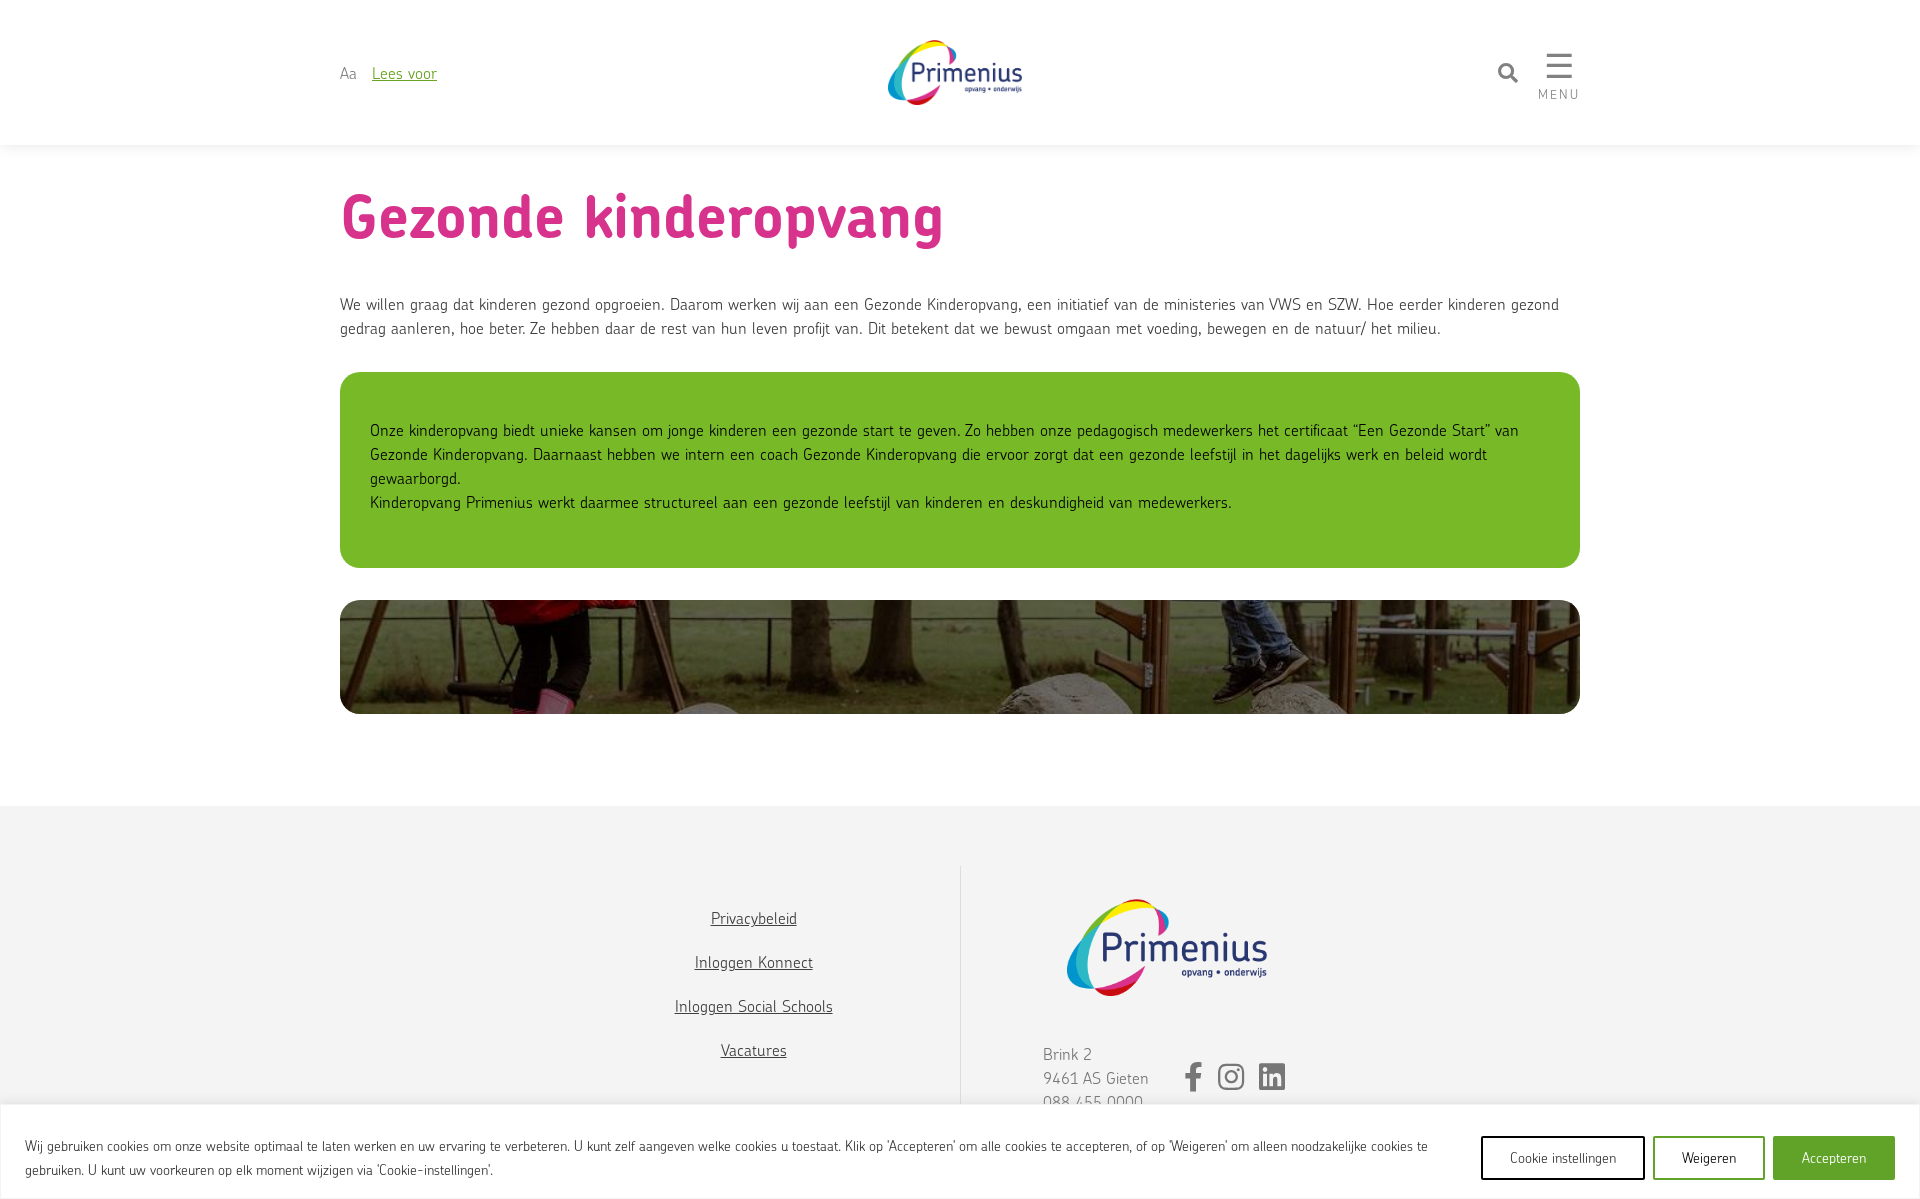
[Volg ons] (1196, 1082)
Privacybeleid (754, 918)
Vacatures (754, 1050)
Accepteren (1834, 1157)
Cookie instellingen (1563, 1157)
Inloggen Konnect (754, 962)
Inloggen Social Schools (754, 1006)
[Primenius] (957, 72)
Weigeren (1709, 1157)
